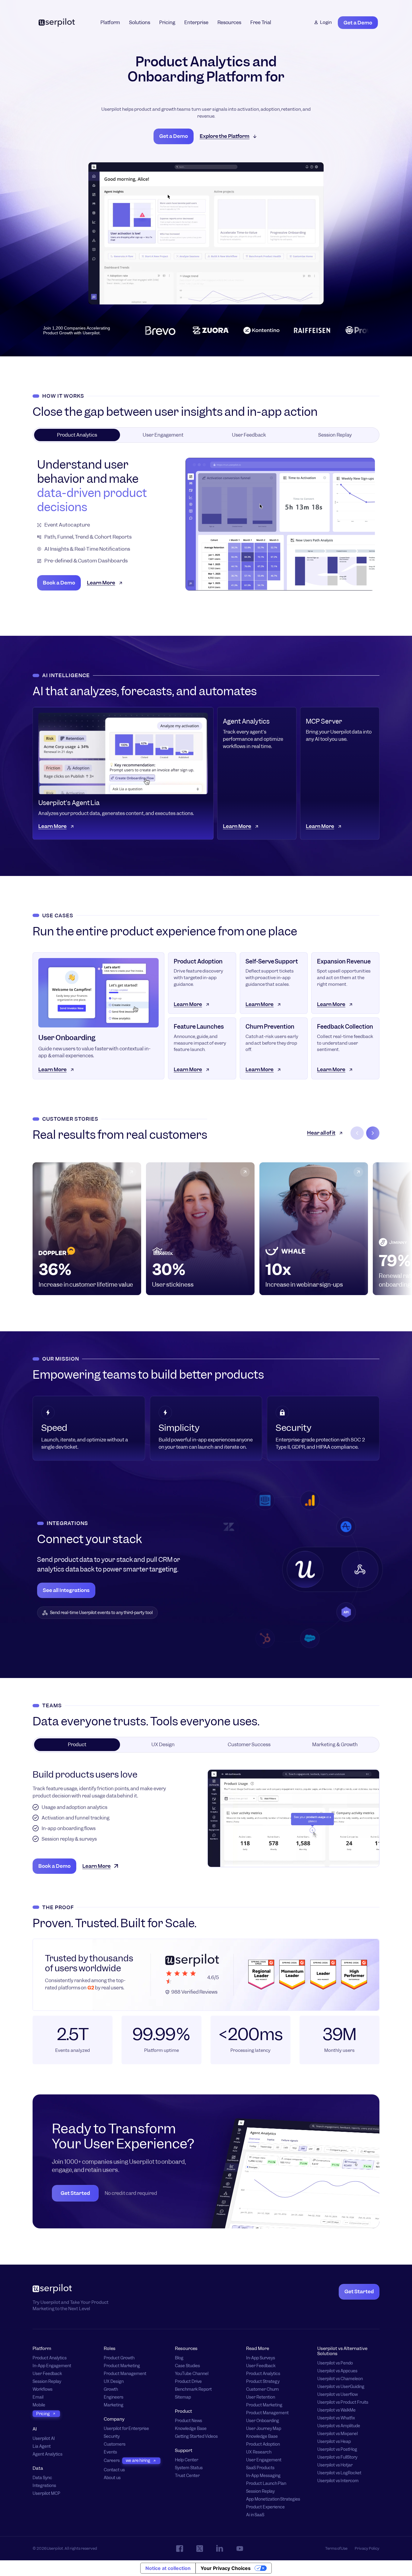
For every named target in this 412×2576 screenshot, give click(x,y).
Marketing (114, 2405)
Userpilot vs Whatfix (336, 2418)
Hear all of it (321, 1133)
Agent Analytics (48, 2454)
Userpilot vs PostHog (337, 2449)
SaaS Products (260, 2468)
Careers (112, 2461)
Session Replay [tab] (335, 435)
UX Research (259, 2452)
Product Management (125, 2374)
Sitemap (183, 2397)
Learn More (101, 583)
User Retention (261, 2397)
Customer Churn (262, 2389)
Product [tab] (77, 1745)
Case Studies (187, 2366)
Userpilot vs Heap (334, 2442)
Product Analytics (50, 2358)
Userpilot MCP (46, 2493)
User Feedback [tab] (249, 435)
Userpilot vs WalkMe (336, 2410)
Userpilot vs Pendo (335, 2363)
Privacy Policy (367, 2548)
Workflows (43, 2389)
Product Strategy (263, 2382)
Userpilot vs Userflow (338, 2395)
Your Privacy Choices (226, 2568)
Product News (189, 2421)
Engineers (114, 2397)
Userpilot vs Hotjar (335, 2465)
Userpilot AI (44, 2439)
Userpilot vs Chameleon (340, 2379)
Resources (229, 22)
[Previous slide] (357, 1133)
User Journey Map (264, 2429)
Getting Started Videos (196, 2436)
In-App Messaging (263, 2476)
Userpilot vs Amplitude (339, 2426)
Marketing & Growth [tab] (335, 1745)
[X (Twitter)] (200, 2549)
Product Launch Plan (266, 2484)
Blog (179, 2358)
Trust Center (187, 2476)
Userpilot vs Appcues (337, 2371)
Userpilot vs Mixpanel (338, 2434)
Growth (111, 2389)
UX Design (114, 2382)
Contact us (114, 2470)
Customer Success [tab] (249, 1745)
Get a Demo (358, 23)
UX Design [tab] (163, 1745)
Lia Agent (42, 2446)
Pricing (167, 22)
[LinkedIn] (220, 2548)
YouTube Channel (192, 2374)
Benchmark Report (193, 2389)
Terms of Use (336, 2548)
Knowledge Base (191, 2429)
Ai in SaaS (255, 2515)
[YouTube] (240, 2549)
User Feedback (47, 2374)
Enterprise (196, 22)
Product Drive (188, 2382)
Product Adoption (263, 2444)
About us (112, 2478)
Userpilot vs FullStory (337, 2457)
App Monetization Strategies (273, 2499)
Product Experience (265, 2507)
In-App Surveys (261, 2358)
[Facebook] (180, 2549)
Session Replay (47, 2382)
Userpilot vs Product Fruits (343, 2402)
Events (110, 2452)
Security (112, 2436)
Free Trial (261, 22)
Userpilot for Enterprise (126, 2429)
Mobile (39, 2405)
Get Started (75, 2193)
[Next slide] (373, 1133)
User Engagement (264, 2460)
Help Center (187, 2460)
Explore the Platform (225, 136)
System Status (189, 2468)
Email (38, 2397)
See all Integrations (66, 1590)
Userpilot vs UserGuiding (341, 2387)
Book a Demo (59, 583)
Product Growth (119, 2358)
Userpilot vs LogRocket (339, 2473)
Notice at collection (168, 2568)
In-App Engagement (52, 2366)
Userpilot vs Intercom (338, 2481)
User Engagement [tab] (163, 435)
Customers (115, 2444)
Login (326, 22)
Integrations (44, 2486)
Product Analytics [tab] (77, 435)
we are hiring (138, 2460)
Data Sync (42, 2478)
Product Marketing (122, 2366)
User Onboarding (263, 2421)
